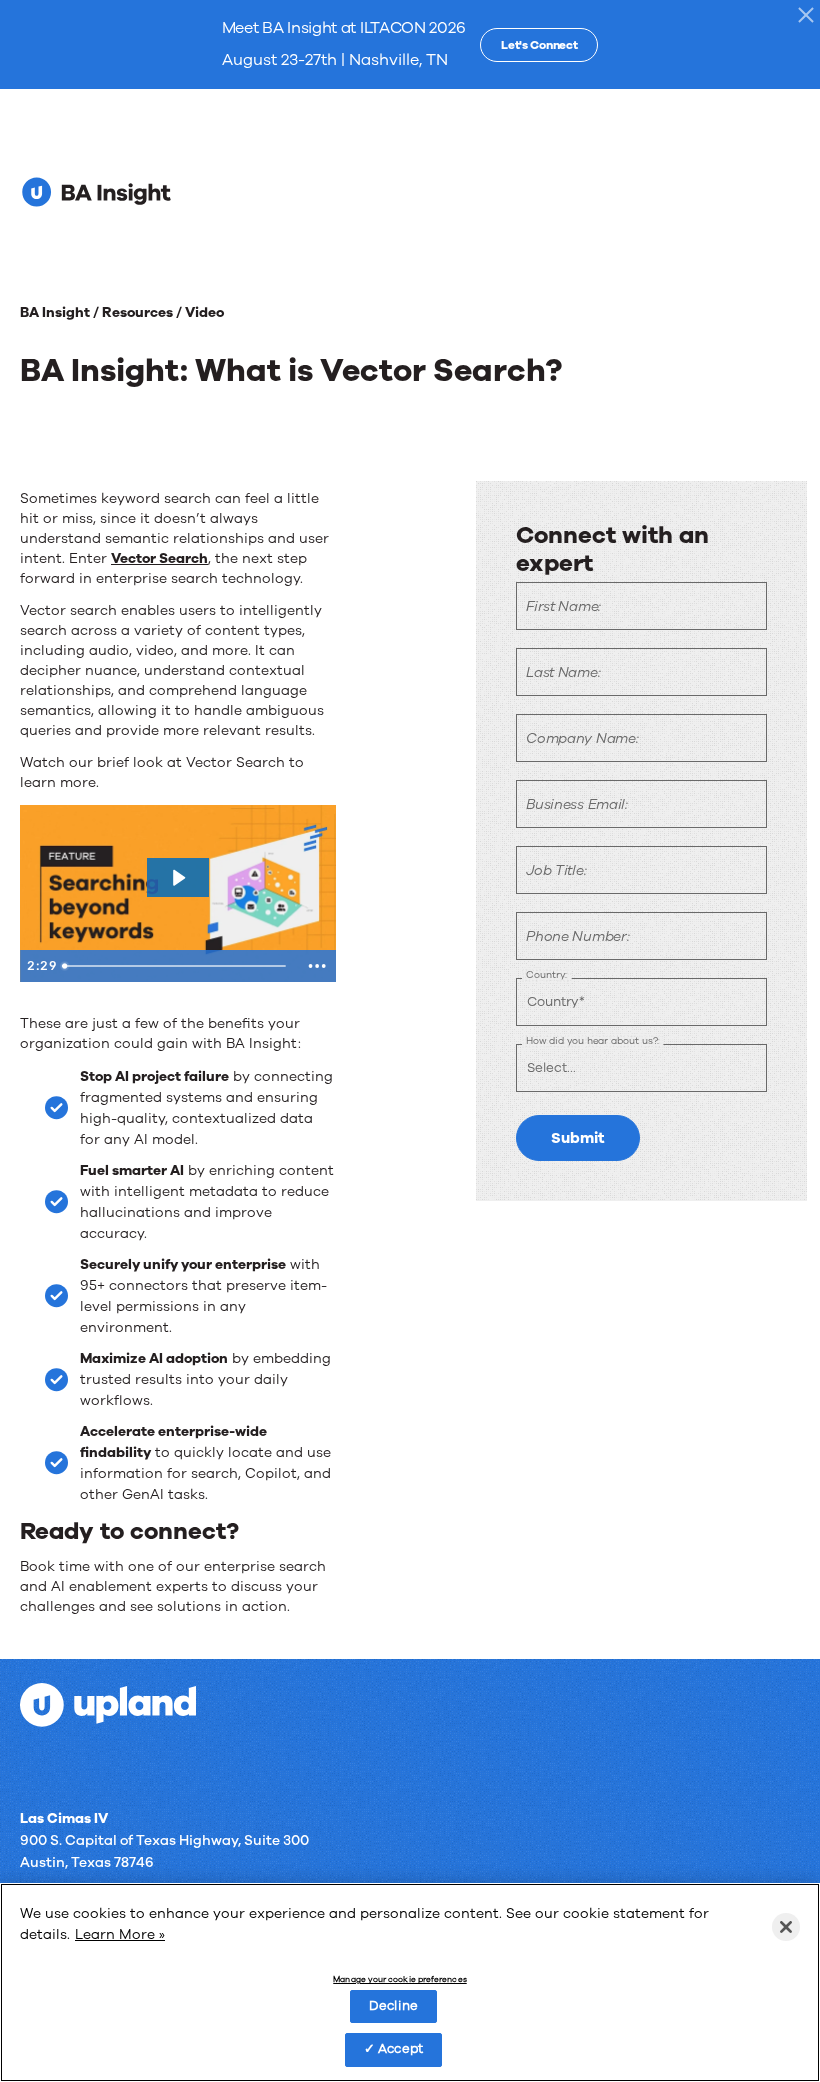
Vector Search (159, 558)
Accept (400, 2049)
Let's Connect (539, 45)
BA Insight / (61, 312)
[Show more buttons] (317, 966)
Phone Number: (577, 936)
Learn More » (120, 1934)
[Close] (786, 1927)
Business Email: (577, 804)
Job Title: (556, 870)
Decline (393, 2006)
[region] (410, 1982)
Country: (546, 974)
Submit (578, 1138)
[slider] (177, 966)
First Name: (563, 606)
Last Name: (563, 672)
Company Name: (582, 738)
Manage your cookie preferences (399, 1980)
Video (204, 312)
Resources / (143, 312)
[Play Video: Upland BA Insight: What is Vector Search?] (178, 878)
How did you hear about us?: (592, 1040)
